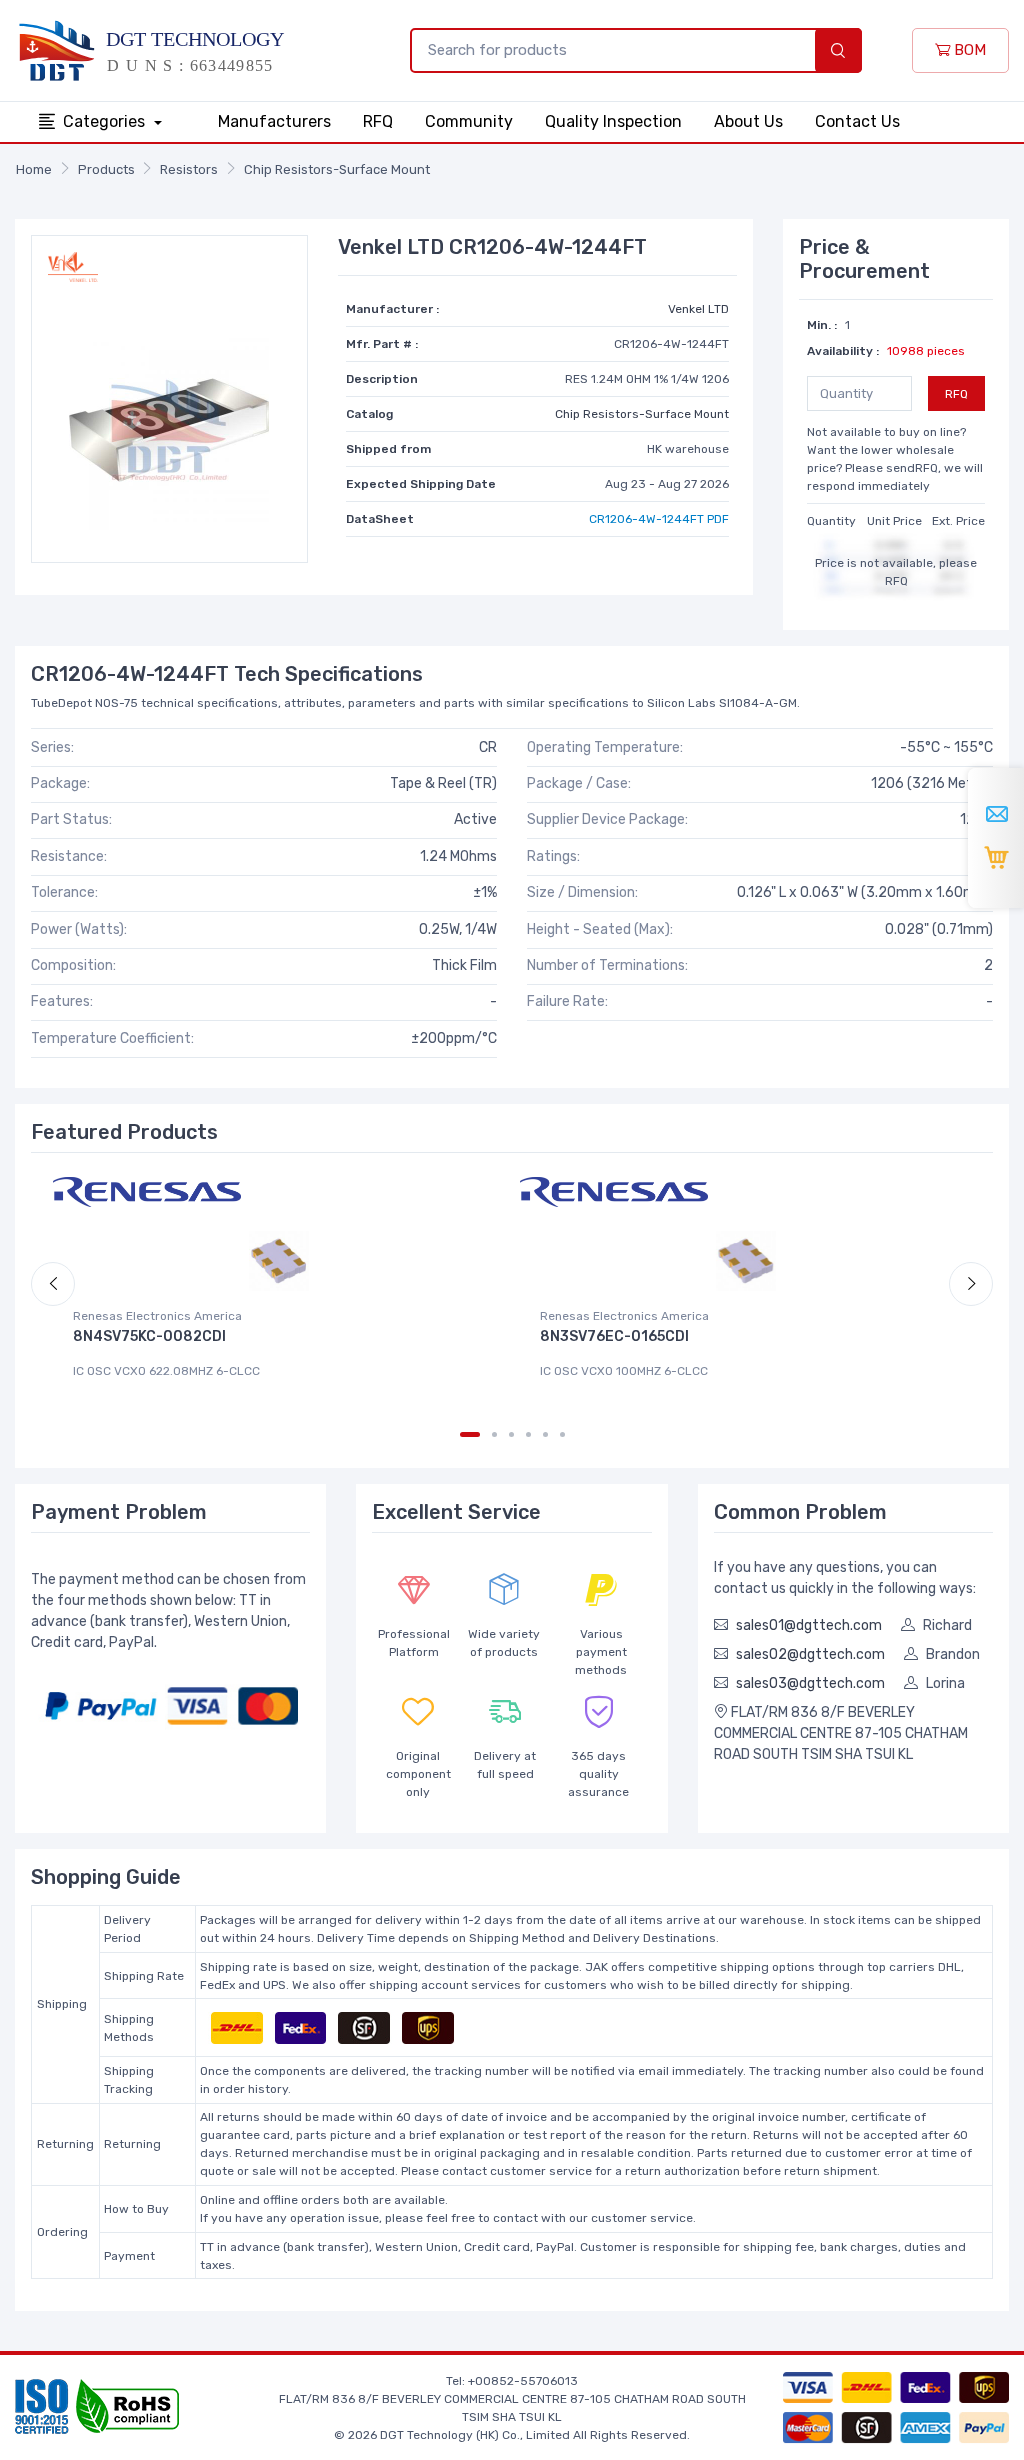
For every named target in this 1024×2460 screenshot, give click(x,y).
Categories (106, 121)
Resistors (189, 169)
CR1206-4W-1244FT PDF (659, 519)
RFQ (378, 121)
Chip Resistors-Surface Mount (337, 169)
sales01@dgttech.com (809, 1625)
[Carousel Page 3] (511, 1434)
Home (34, 169)
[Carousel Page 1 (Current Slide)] (470, 1434)
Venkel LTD (698, 309)
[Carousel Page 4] (528, 1434)
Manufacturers (274, 121)
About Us (748, 121)
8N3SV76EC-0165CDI (614, 1336)
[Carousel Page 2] (494, 1434)
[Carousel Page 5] (545, 1434)
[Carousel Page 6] (562, 1434)
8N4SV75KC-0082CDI (149, 1336)
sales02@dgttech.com (810, 1654)
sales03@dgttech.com (810, 1683)
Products (106, 169)
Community (469, 121)
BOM (968, 50)
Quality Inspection (613, 121)
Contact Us (857, 121)
